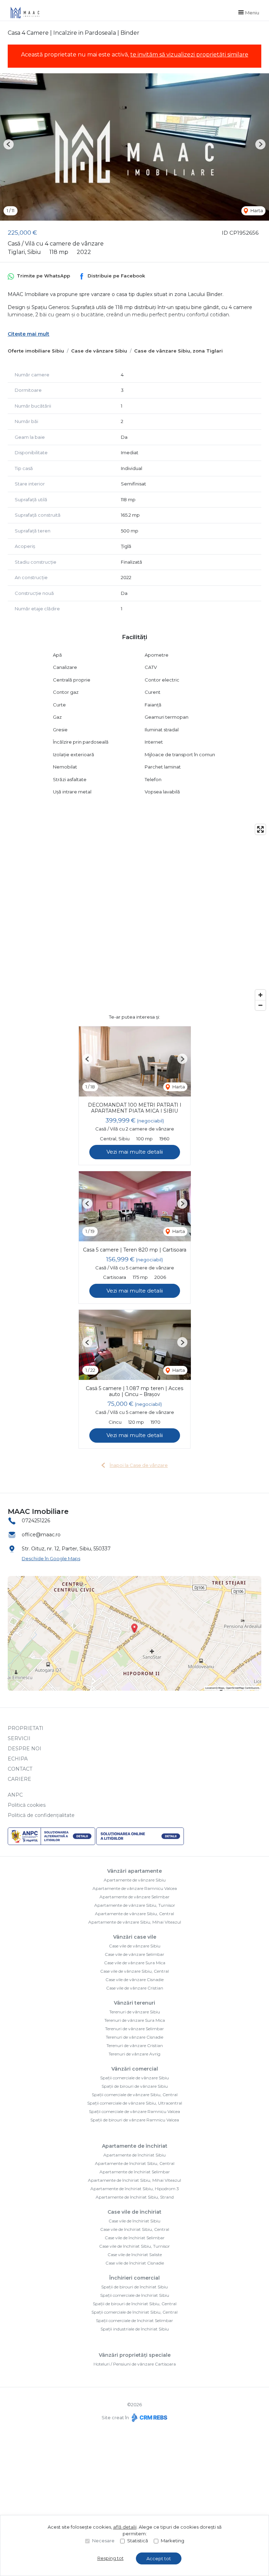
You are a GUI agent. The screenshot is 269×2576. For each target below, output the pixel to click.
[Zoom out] (260, 1005)
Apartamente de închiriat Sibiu (134, 2155)
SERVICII (19, 1738)
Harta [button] (256, 210)
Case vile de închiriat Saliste (135, 2255)
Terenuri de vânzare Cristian (135, 2045)
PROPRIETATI (26, 1728)
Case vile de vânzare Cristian (135, 1988)
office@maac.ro (41, 1535)
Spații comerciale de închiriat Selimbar (134, 2320)
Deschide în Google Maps (51, 1558)
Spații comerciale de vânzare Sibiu (134, 2078)
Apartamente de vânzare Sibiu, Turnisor (135, 1905)
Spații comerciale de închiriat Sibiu (135, 2295)
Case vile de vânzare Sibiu (135, 1946)
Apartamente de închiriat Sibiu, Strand (135, 2197)
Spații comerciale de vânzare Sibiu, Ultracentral (135, 2103)
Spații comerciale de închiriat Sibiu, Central (134, 2312)
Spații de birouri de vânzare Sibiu (135, 2086)
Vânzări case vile (135, 1937)
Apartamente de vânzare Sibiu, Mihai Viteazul (135, 1922)
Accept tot (159, 2558)
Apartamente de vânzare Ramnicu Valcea (135, 1888)
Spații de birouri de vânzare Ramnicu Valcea (135, 2120)
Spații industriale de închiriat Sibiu (135, 2329)
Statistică (138, 2541)
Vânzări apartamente (134, 1871)
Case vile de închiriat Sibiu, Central (135, 2229)
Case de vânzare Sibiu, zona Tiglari (178, 351)
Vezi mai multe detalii (135, 1152)
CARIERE (19, 1779)
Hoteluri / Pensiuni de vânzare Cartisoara (135, 2364)
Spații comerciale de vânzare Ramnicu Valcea (134, 2111)
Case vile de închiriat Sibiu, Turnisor (134, 2246)
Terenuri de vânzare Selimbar (134, 2029)
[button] (9, 144)
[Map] (134, 917)
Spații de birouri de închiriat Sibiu (134, 2287)
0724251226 (36, 1521)
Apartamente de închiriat (135, 2146)
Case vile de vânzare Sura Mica (135, 1963)
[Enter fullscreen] (260, 829)
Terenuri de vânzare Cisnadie (134, 2037)
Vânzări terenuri (134, 2003)
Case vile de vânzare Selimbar (134, 1954)
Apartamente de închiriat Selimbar (135, 2172)
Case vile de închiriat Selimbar (135, 2238)
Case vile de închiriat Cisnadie (135, 2263)
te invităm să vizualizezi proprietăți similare (189, 55)
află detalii (125, 2527)
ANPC (15, 1795)
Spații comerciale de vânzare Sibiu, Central (135, 2095)
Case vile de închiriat (134, 2212)
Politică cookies (27, 1805)
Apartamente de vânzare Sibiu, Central (134, 1914)
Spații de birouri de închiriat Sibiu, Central (135, 2304)
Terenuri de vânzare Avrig (134, 2054)
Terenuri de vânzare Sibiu (135, 2012)
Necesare (103, 2541)
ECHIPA (18, 1759)
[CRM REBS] (149, 2417)
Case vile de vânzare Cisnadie (134, 1980)
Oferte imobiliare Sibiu (36, 351)
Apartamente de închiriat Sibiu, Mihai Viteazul (134, 2180)
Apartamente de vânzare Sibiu (135, 1880)
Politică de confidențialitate (41, 1815)
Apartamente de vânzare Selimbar (134, 1897)
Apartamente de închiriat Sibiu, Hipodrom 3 (135, 2189)
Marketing (173, 2541)
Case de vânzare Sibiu (99, 351)
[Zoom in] (260, 995)
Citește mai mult (29, 334)
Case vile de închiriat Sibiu (134, 2221)
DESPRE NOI (25, 1749)
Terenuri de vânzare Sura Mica (135, 2020)
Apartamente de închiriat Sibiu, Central (135, 2163)
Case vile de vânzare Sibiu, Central (134, 1971)
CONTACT (20, 1769)
